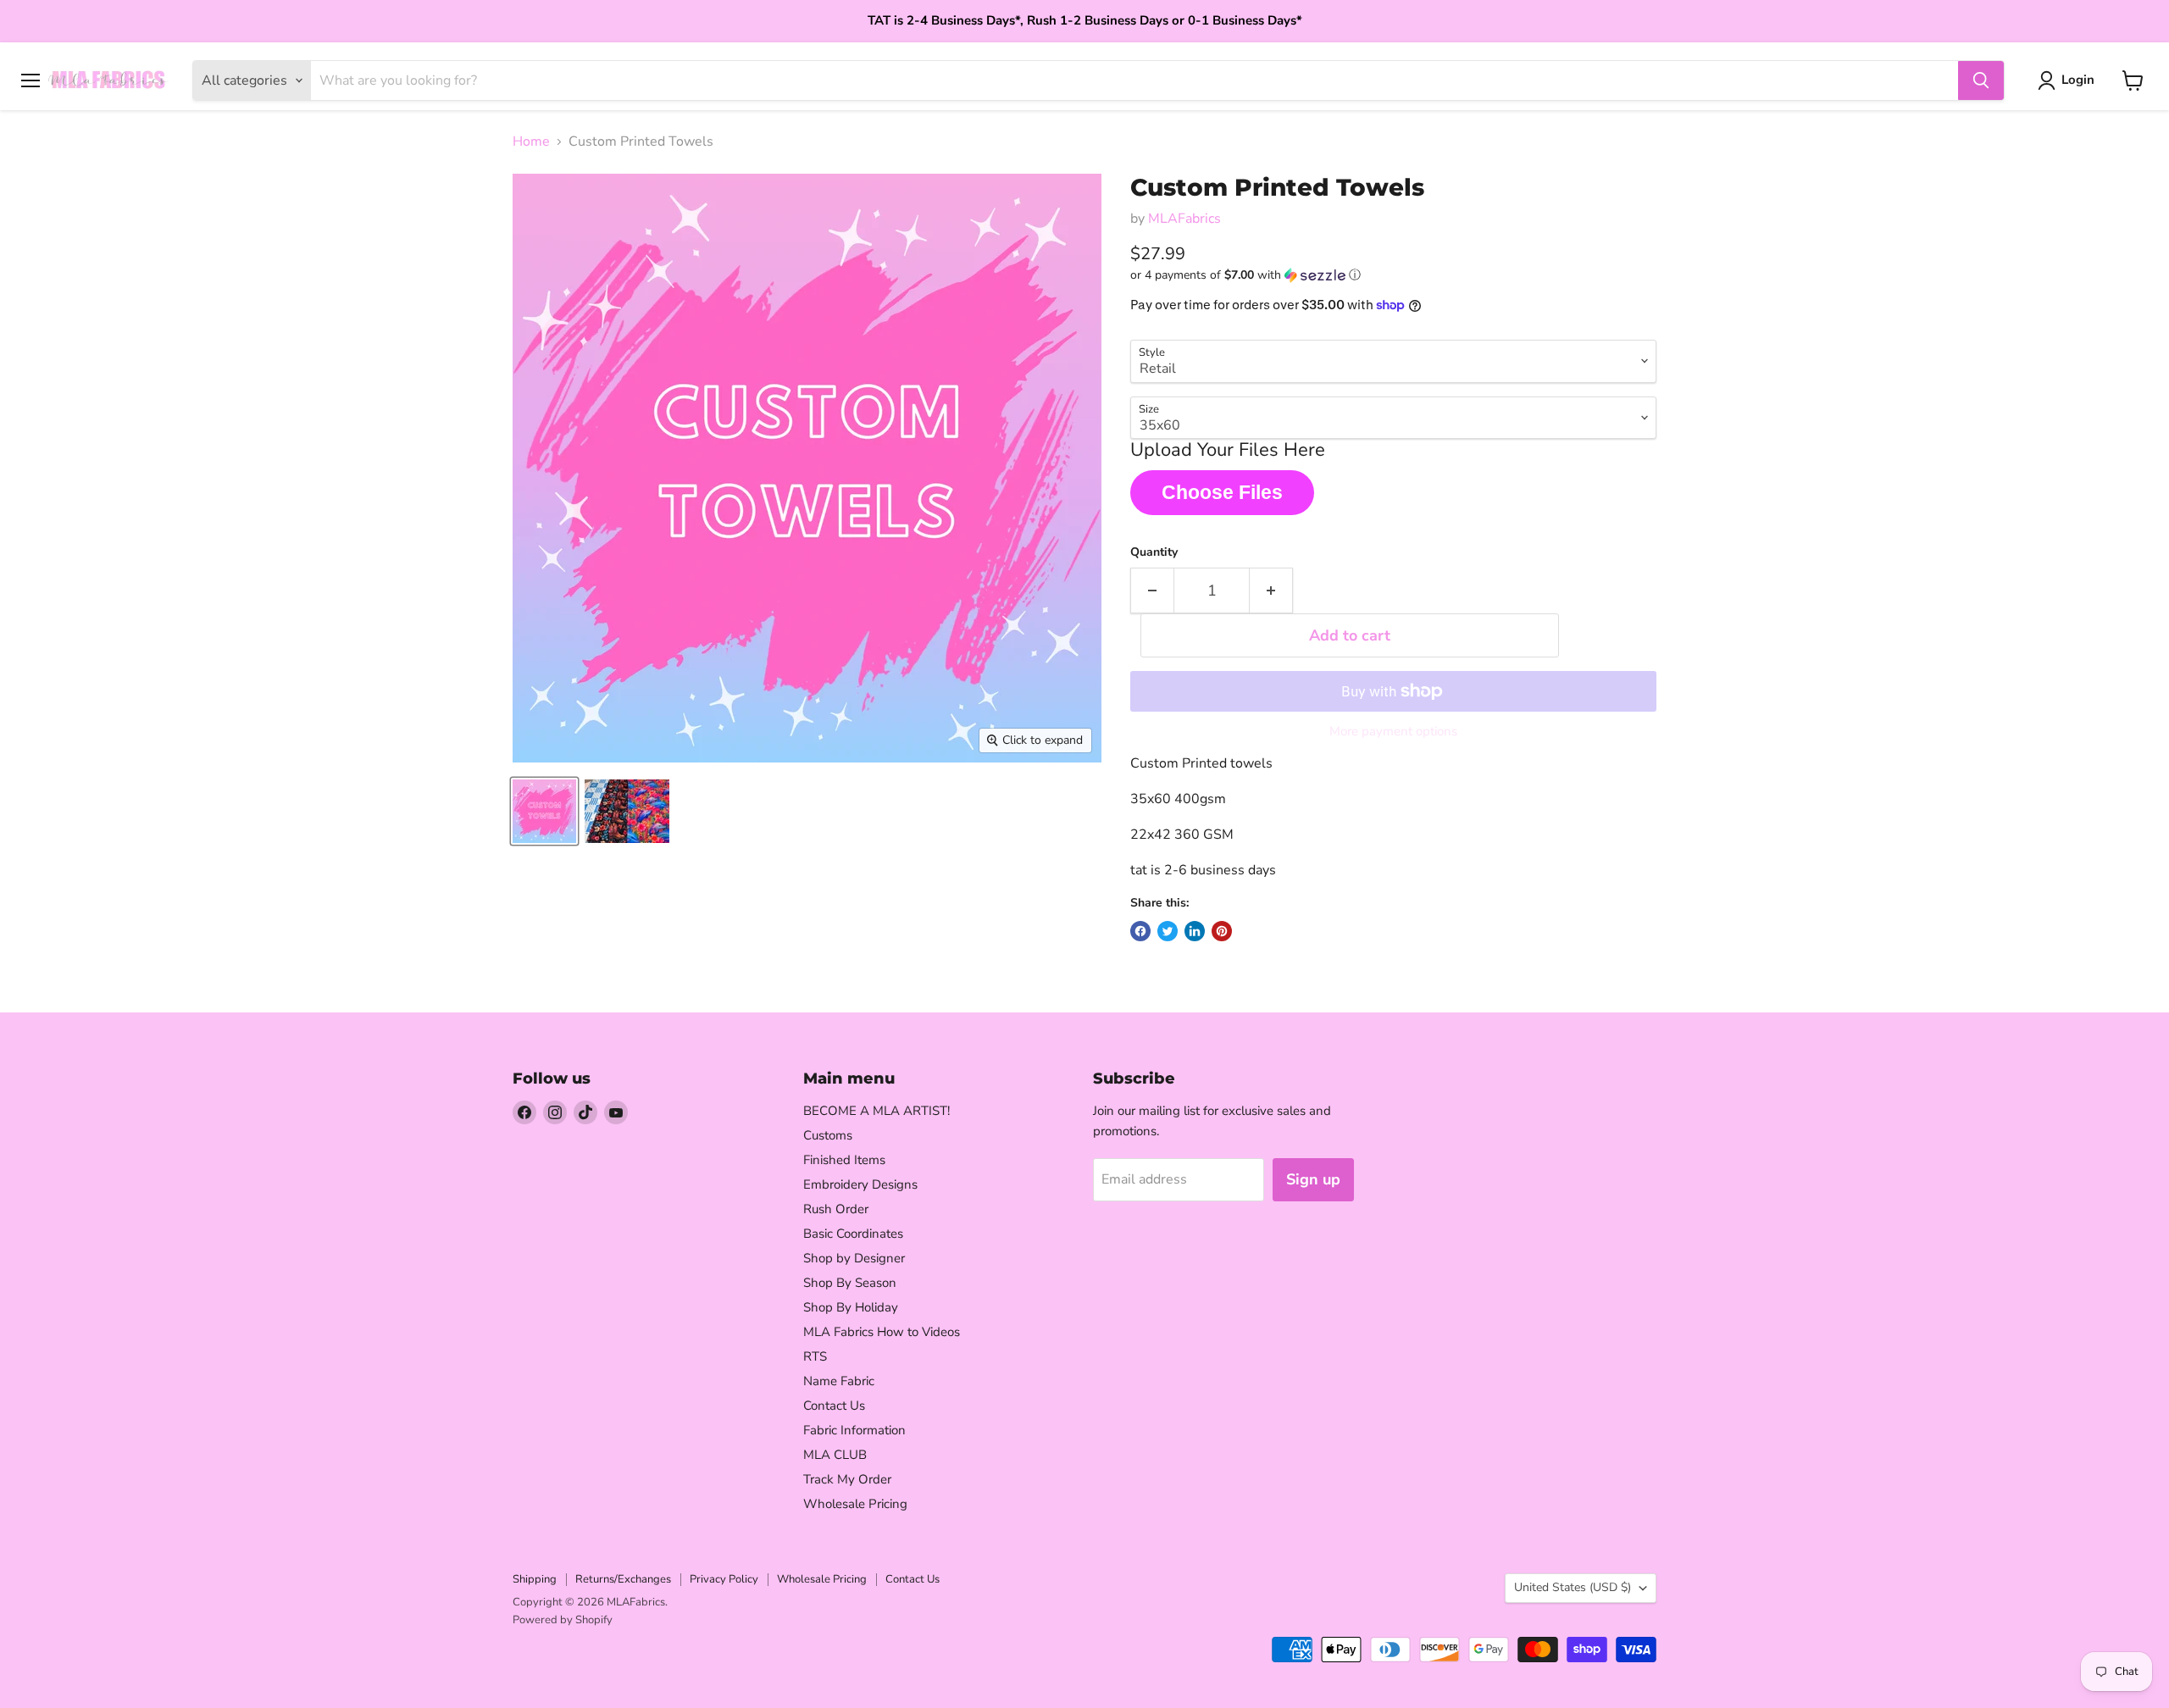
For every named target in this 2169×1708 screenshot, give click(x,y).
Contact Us (834, 1406)
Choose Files (1222, 492)
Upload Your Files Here (1228, 451)
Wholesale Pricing (855, 1504)
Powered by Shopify (563, 1620)
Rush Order (836, 1209)
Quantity (1154, 552)
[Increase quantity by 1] (1271, 591)
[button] (1393, 275)
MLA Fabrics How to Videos (882, 1332)
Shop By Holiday (851, 1307)
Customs (828, 1135)
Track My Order (847, 1479)
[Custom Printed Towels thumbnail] (544, 811)
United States (1573, 1587)
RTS (815, 1356)
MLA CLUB (835, 1455)
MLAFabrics (1184, 219)
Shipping (535, 1579)
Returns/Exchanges (623, 1579)
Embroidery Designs (860, 1184)
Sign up (1313, 1179)
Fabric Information (854, 1430)
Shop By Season (850, 1283)
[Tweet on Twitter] (1168, 931)
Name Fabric (839, 1381)
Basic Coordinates (853, 1234)
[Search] (1981, 80)
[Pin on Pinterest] (1222, 931)
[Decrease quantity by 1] (1152, 591)
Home (531, 141)
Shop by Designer (854, 1258)
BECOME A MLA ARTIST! (876, 1111)
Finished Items (844, 1160)
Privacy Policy (724, 1579)
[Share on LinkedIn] (1195, 931)
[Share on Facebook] (1140, 931)
